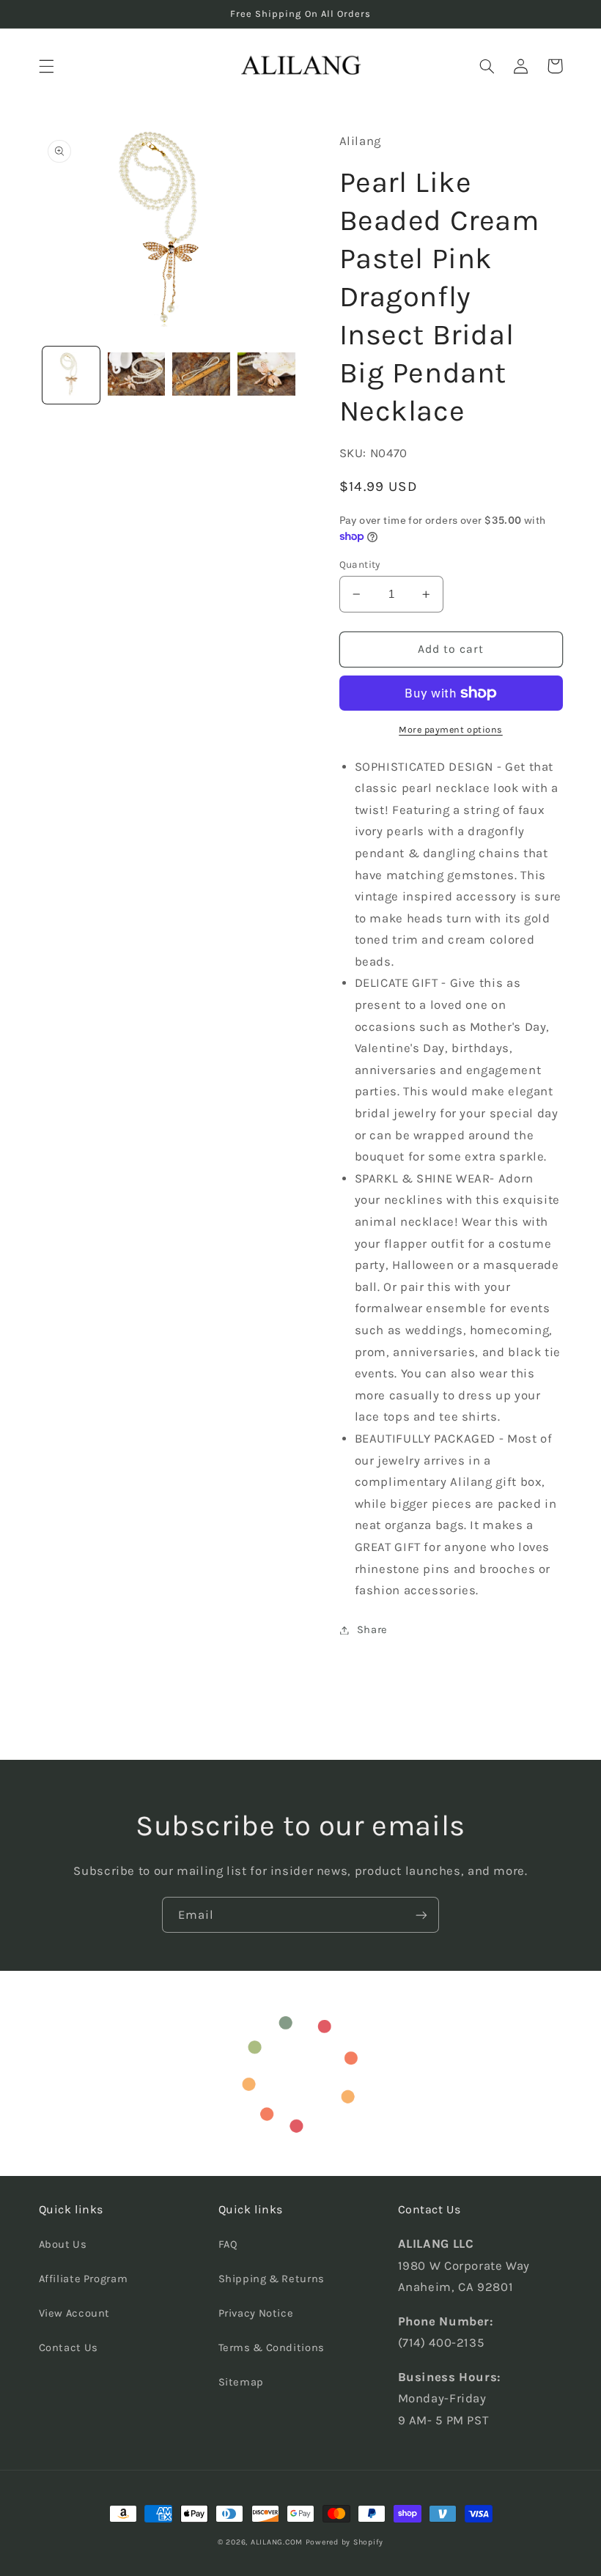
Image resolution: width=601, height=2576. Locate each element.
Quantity (360, 564)
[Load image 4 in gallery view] (266, 375)
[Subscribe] (421, 1915)
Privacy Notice (256, 2313)
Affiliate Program (84, 2279)
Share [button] (372, 1630)
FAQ (228, 2244)
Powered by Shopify (344, 2542)
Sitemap (241, 2382)
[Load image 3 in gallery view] (201, 375)
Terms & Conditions (272, 2348)
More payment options (451, 729)
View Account (75, 2313)
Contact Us (69, 2348)
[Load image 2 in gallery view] (136, 375)
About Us (63, 2244)
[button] (46, 66)
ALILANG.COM (277, 2542)
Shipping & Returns (272, 2279)
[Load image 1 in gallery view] (71, 375)
